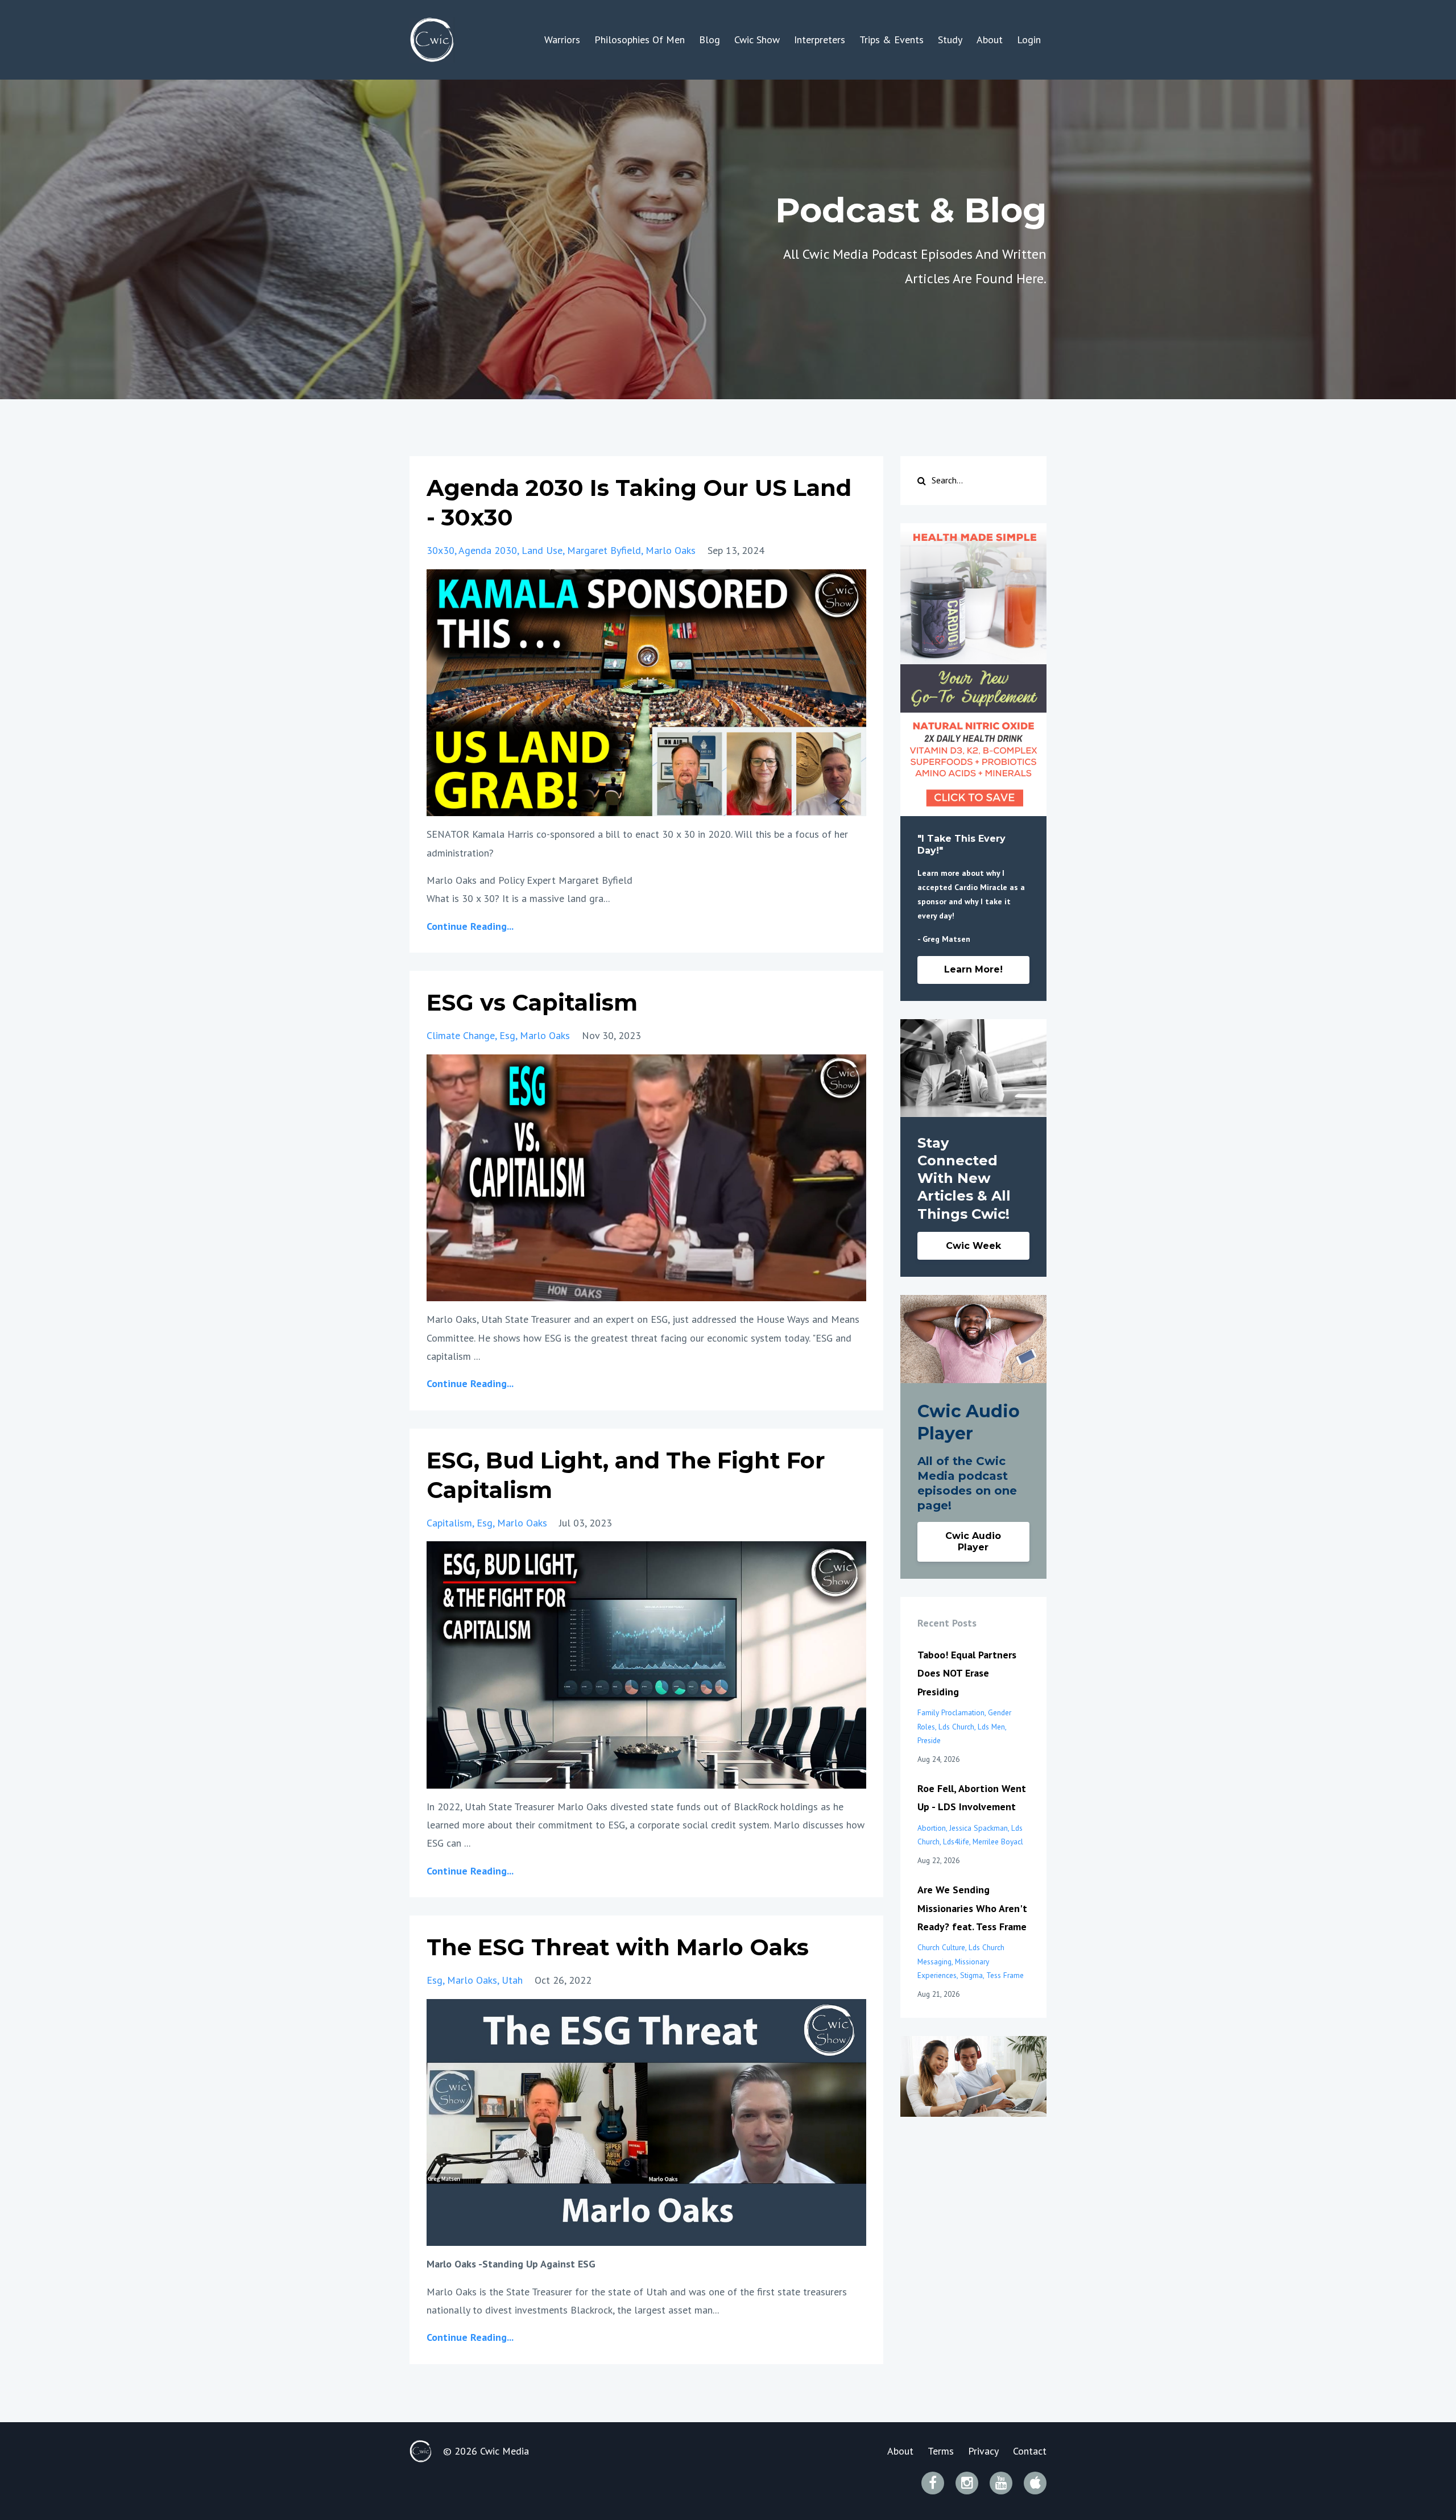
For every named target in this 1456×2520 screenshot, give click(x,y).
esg (507, 1035)
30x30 (440, 550)
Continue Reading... (470, 926)
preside (929, 1740)
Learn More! (973, 969)
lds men (991, 1727)
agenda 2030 (488, 550)
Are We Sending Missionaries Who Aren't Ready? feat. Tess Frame (972, 1908)
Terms (941, 2451)
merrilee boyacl (998, 1842)
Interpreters (820, 40)
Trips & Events (892, 40)
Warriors (562, 40)
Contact (1030, 2451)
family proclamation (951, 1712)
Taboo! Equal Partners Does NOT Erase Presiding (967, 1673)
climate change (461, 1035)
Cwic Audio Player (973, 1542)
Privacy (983, 2451)
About (990, 40)
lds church (956, 1727)
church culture (941, 1947)
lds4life (956, 1842)
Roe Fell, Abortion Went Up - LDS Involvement (972, 1797)
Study (950, 40)
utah (512, 1980)
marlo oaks (671, 550)
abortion (932, 1828)
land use (542, 550)
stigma (971, 1975)
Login (1029, 40)
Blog (710, 40)
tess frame (1005, 1975)
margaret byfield (604, 550)
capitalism (449, 1523)
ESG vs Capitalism (532, 1002)
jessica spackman (979, 1828)
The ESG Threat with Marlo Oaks (618, 1947)
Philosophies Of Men (640, 40)
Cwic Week (973, 1246)
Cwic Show (757, 40)
